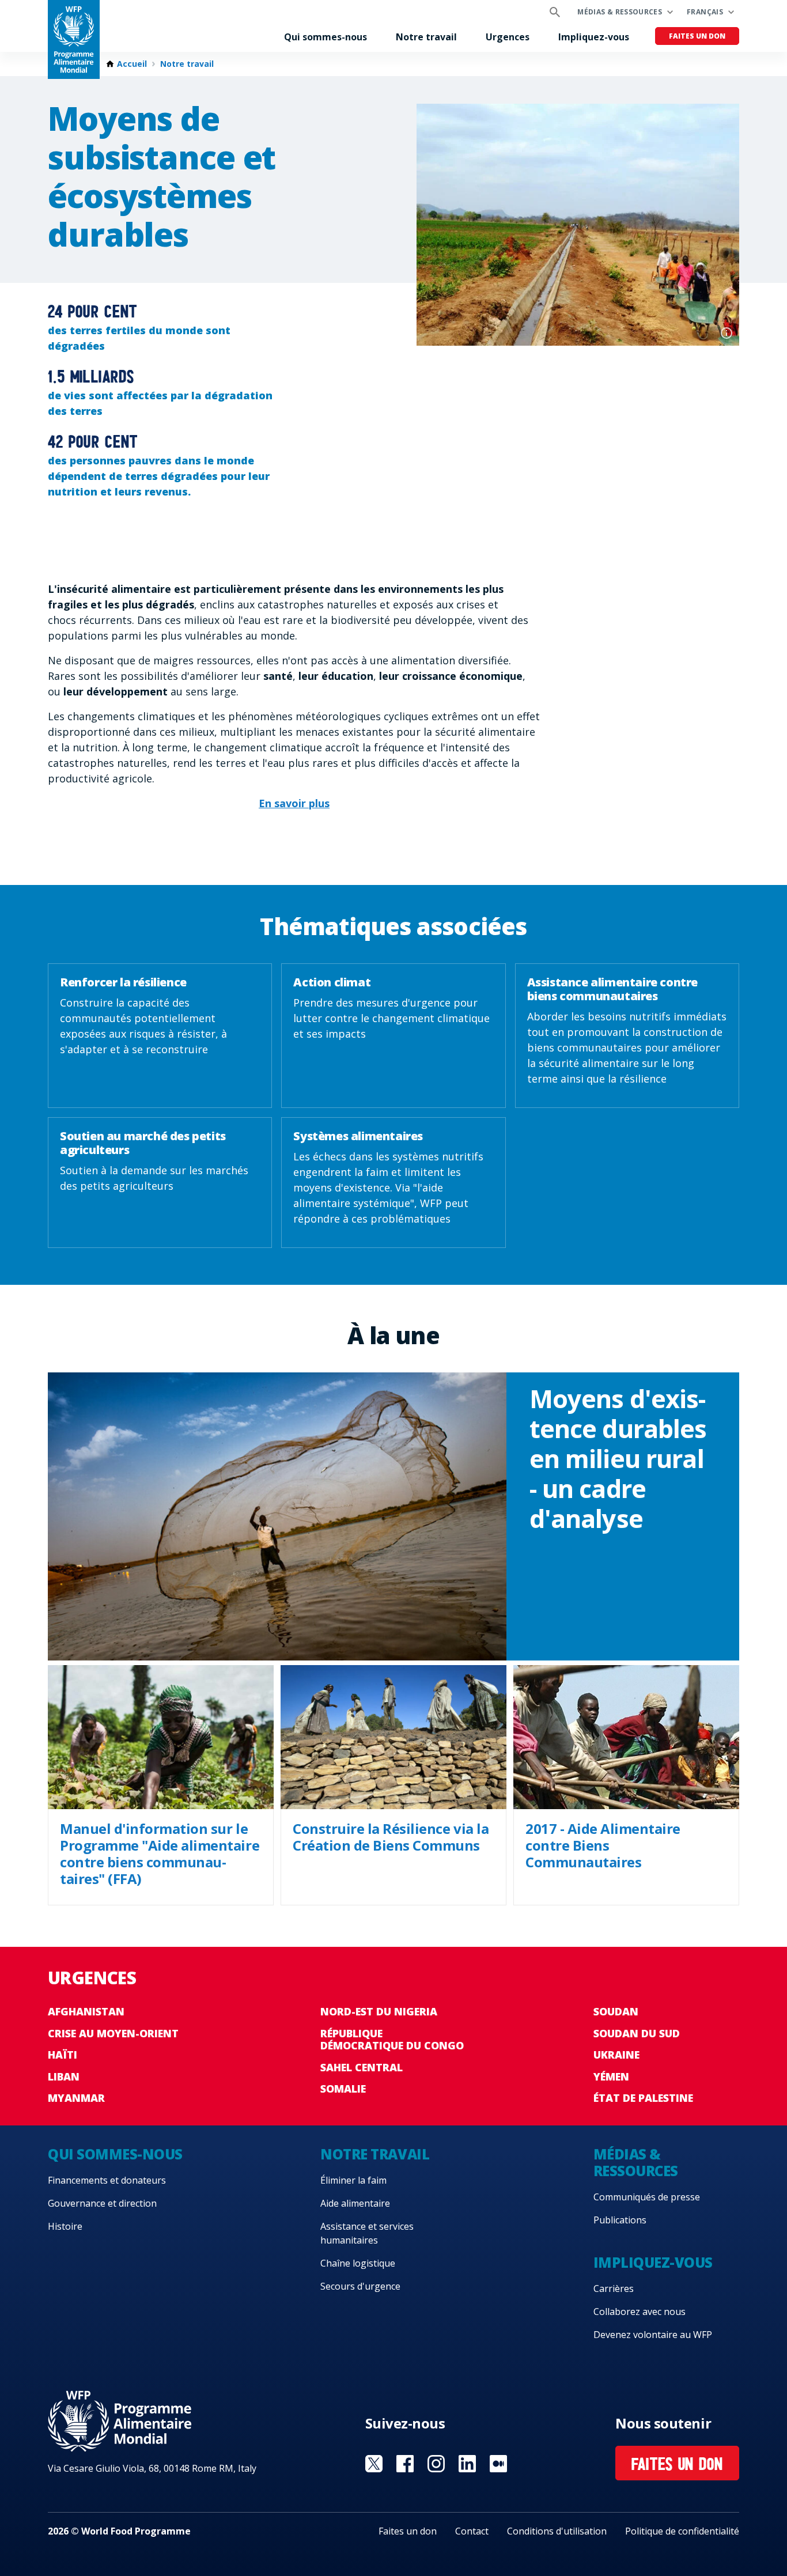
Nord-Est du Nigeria (379, 2011)
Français (705, 12)
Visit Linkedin (467, 2464)
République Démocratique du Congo (392, 2040)
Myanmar (76, 2098)
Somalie (343, 2089)
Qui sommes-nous (326, 37)
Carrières (614, 2288)
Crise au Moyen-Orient (113, 2033)
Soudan (616, 2011)
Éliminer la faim (353, 2180)
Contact (472, 2531)
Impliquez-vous (594, 37)
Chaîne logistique (358, 2263)
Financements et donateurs (107, 2180)
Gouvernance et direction (102, 2203)
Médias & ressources (620, 12)
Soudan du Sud (637, 2033)
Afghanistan (86, 2011)
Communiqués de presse (647, 2197)
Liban (64, 2076)
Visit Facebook (405, 2464)
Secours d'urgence (360, 2286)
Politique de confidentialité (682, 2531)
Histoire (65, 2226)
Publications (620, 2220)
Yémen (611, 2076)
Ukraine (616, 2055)
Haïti (63, 2055)
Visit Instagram (436, 2464)
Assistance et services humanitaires (367, 2233)
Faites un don (697, 36)
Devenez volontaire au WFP (653, 2335)
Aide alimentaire (355, 2203)
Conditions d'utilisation (557, 2531)
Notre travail (426, 37)
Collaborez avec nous (640, 2312)
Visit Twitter (374, 2464)
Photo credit (727, 333)
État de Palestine (643, 2098)
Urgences (508, 37)
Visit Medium (498, 2464)
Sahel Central (362, 2067)
